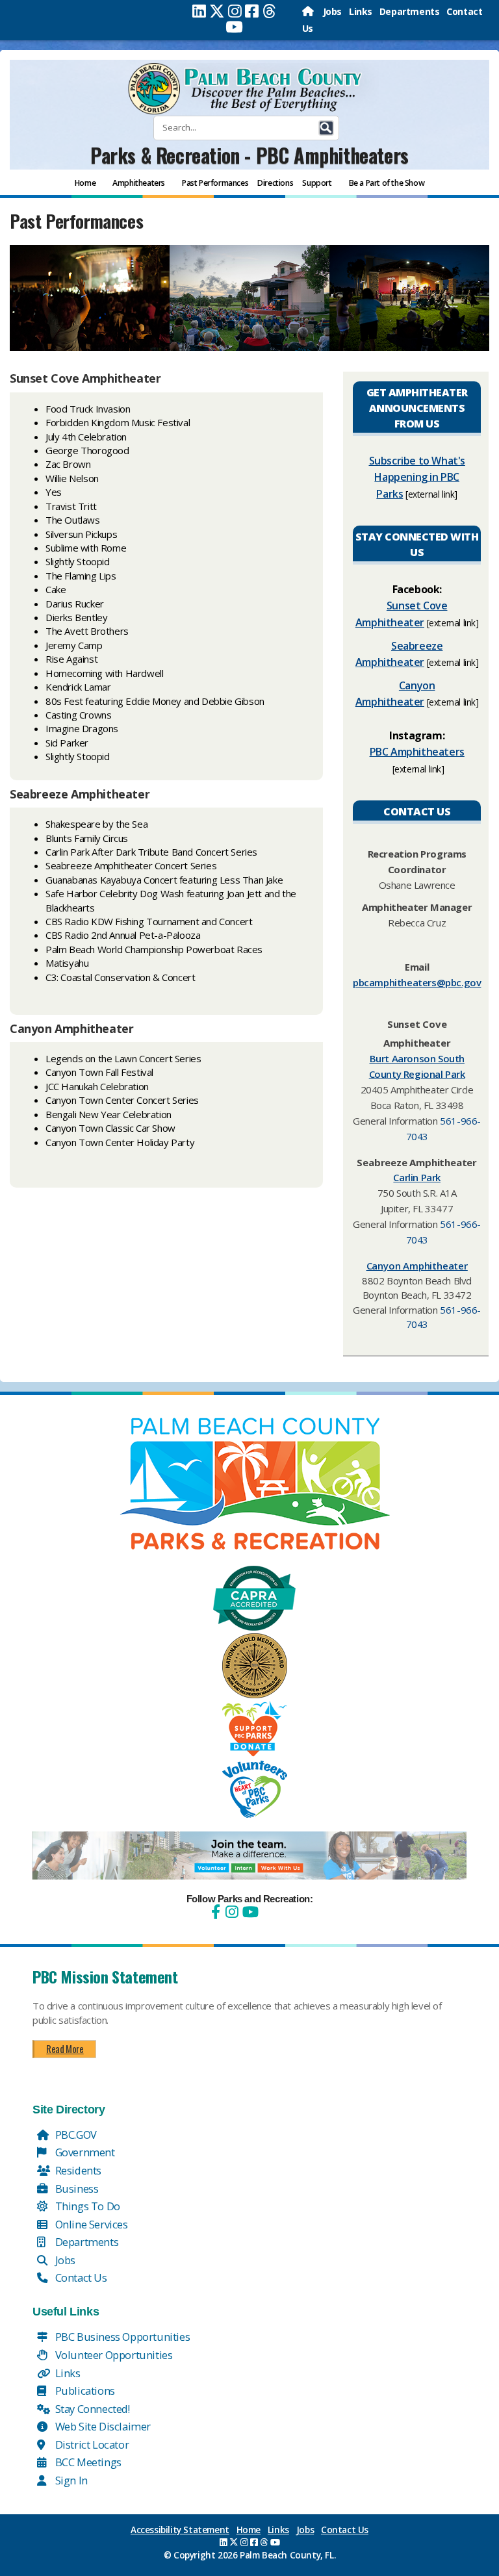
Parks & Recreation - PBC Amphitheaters (249, 155)
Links (361, 11)
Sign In (70, 2480)
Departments (410, 11)
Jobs (332, 11)
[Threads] (269, 11)
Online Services (90, 2224)
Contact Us (80, 2277)
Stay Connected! (91, 2409)
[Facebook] (252, 11)
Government (84, 2152)
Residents (77, 2170)
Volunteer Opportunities (112, 2355)
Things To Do (86, 2206)
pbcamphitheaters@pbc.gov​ (417, 982)
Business (75, 2188)
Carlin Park (417, 1177)
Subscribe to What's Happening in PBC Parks (417, 477)
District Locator (91, 2444)
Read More (65, 2048)
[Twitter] (217, 11)
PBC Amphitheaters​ (417, 752)
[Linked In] (199, 11)
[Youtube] (234, 27)
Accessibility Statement (180, 2530)
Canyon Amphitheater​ (417, 1266)
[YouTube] (249, 1912)
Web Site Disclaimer (102, 2426)
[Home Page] (309, 11)
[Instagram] (235, 11)
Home (249, 2530)
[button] (326, 128)
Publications (84, 2391)
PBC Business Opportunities (121, 2337)
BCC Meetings (87, 2462)
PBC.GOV (75, 2135)
